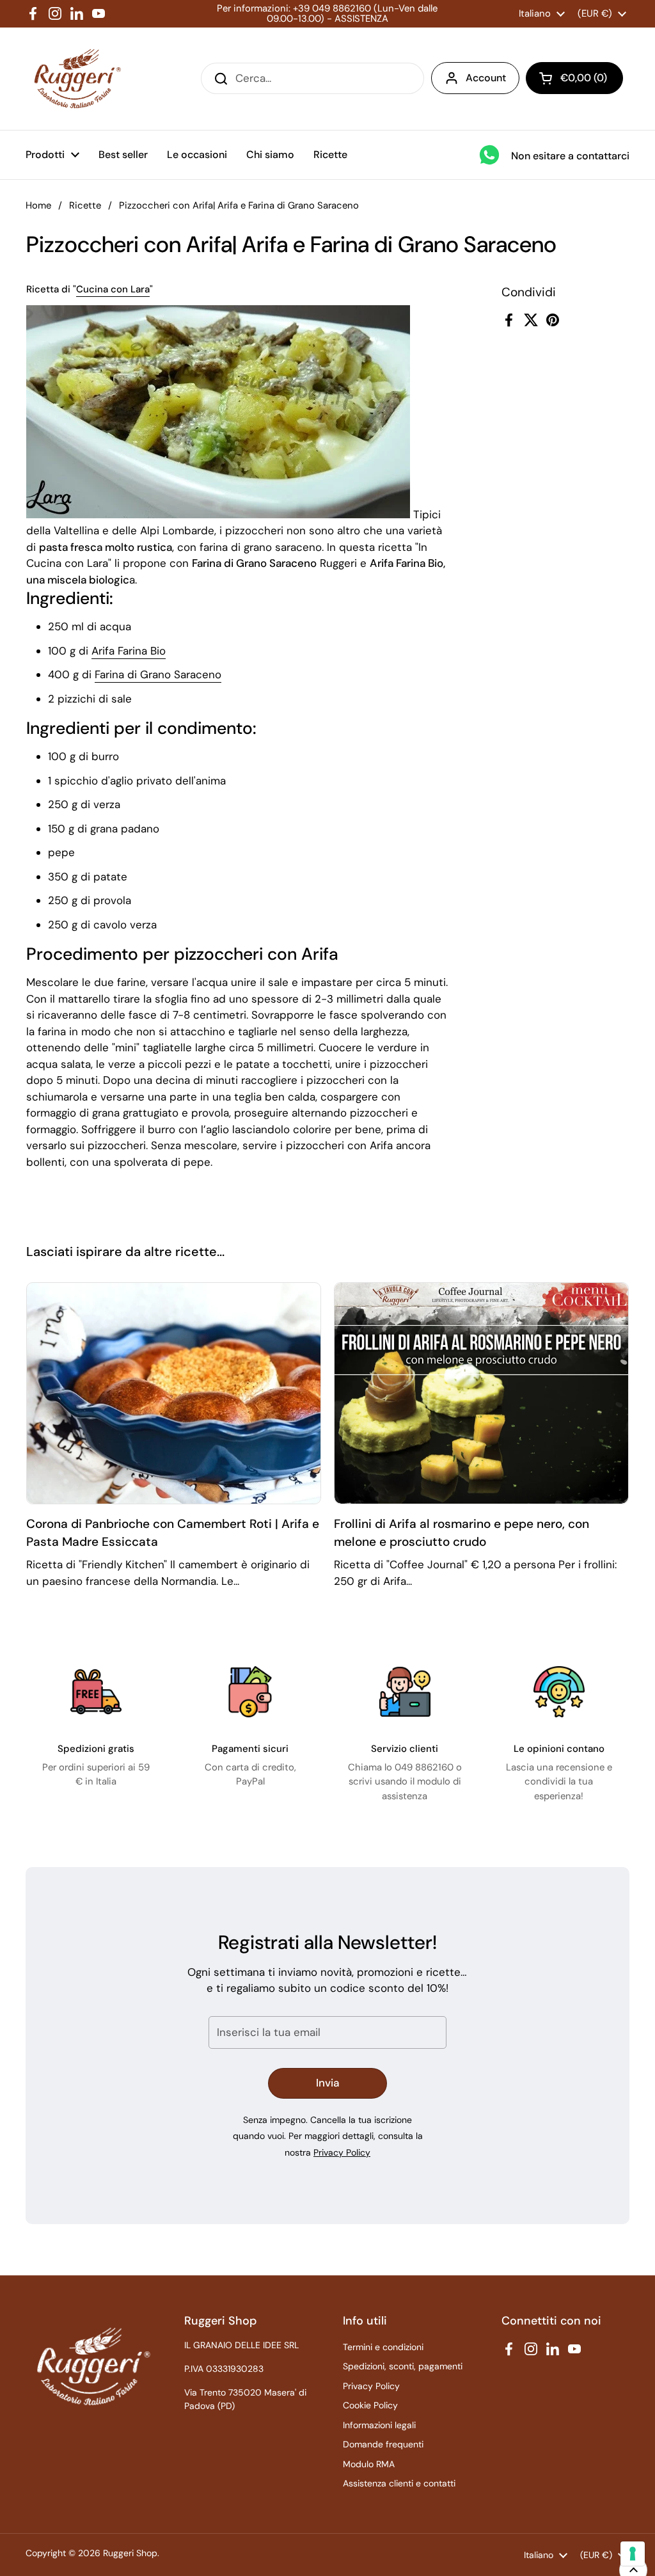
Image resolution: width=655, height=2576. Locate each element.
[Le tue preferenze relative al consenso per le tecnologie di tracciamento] (633, 2554)
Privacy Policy (342, 2152)
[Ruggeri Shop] (75, 79)
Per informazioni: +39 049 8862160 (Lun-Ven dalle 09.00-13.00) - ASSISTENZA (327, 14)
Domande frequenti (383, 2444)
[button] (574, 78)
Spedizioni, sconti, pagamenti (403, 2366)
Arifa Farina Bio (129, 651)
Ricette (85, 205)
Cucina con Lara (113, 289)
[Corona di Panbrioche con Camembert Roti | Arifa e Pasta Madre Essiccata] (174, 1393)
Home (38, 205)
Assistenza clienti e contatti (399, 2483)
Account (486, 78)
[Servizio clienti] (405, 1692)
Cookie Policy (370, 2405)
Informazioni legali (379, 2425)
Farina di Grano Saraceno (158, 674)
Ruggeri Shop (130, 2553)
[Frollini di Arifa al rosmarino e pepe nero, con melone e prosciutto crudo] (481, 1393)
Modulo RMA (369, 2464)
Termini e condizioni (383, 2347)
